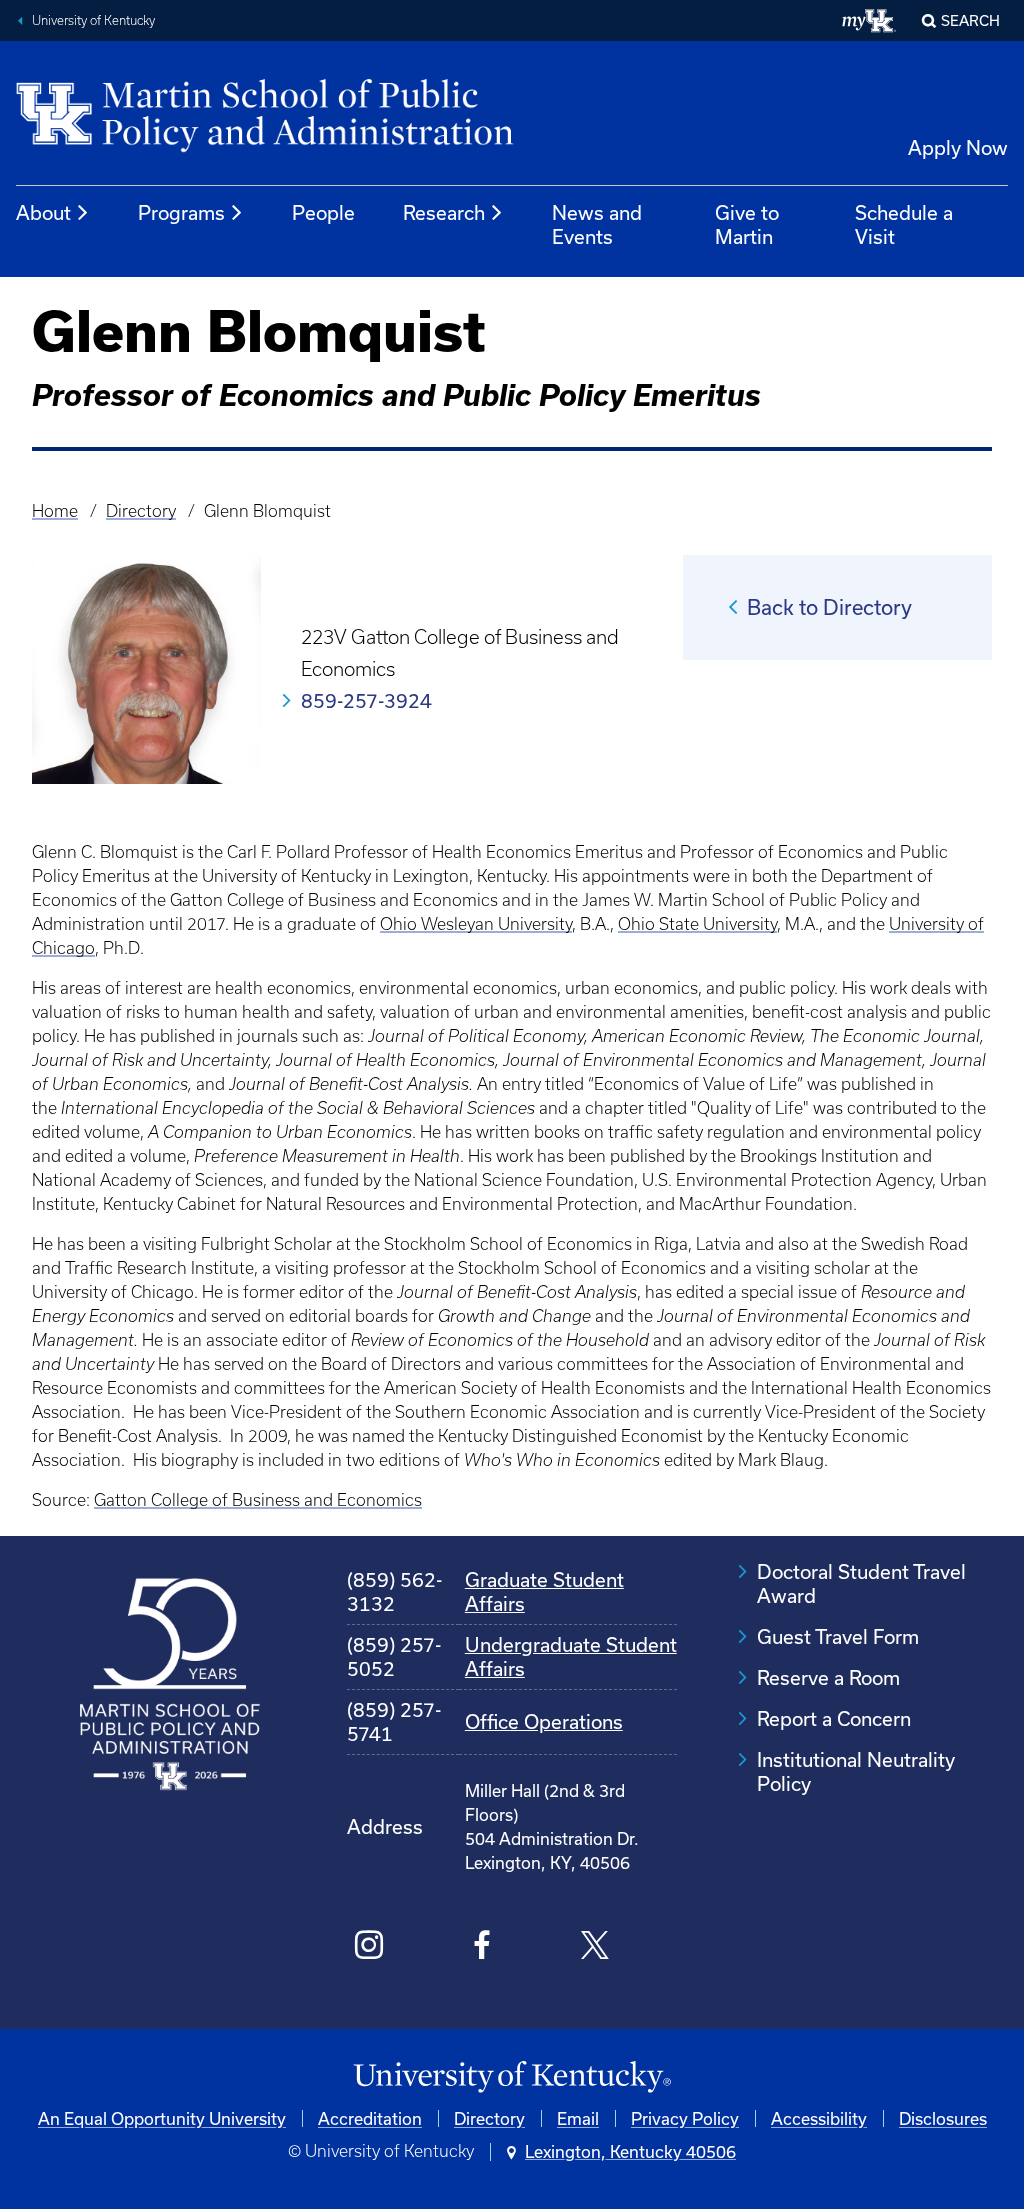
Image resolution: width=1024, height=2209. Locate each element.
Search (970, 20)
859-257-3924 (366, 700)
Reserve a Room (828, 1677)
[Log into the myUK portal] (869, 21)
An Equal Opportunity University (162, 2118)
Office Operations (544, 1721)
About (43, 212)
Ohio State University (697, 924)
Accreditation (370, 2118)
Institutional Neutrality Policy (856, 1771)
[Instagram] (369, 1948)
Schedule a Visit (904, 224)
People (323, 212)
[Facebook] (482, 1948)
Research (444, 212)
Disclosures (943, 2118)
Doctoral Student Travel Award (861, 1583)
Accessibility (819, 2118)
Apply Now (958, 147)
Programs (181, 212)
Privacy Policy (685, 2118)
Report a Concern (834, 1718)
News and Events (597, 224)
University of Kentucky (93, 20)
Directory (141, 511)
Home (55, 511)
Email (578, 2118)
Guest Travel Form (838, 1636)
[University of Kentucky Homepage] (512, 2077)
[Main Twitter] (595, 1948)
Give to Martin (747, 224)
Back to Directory (829, 607)
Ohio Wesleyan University (476, 924)
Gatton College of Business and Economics (258, 1500)
